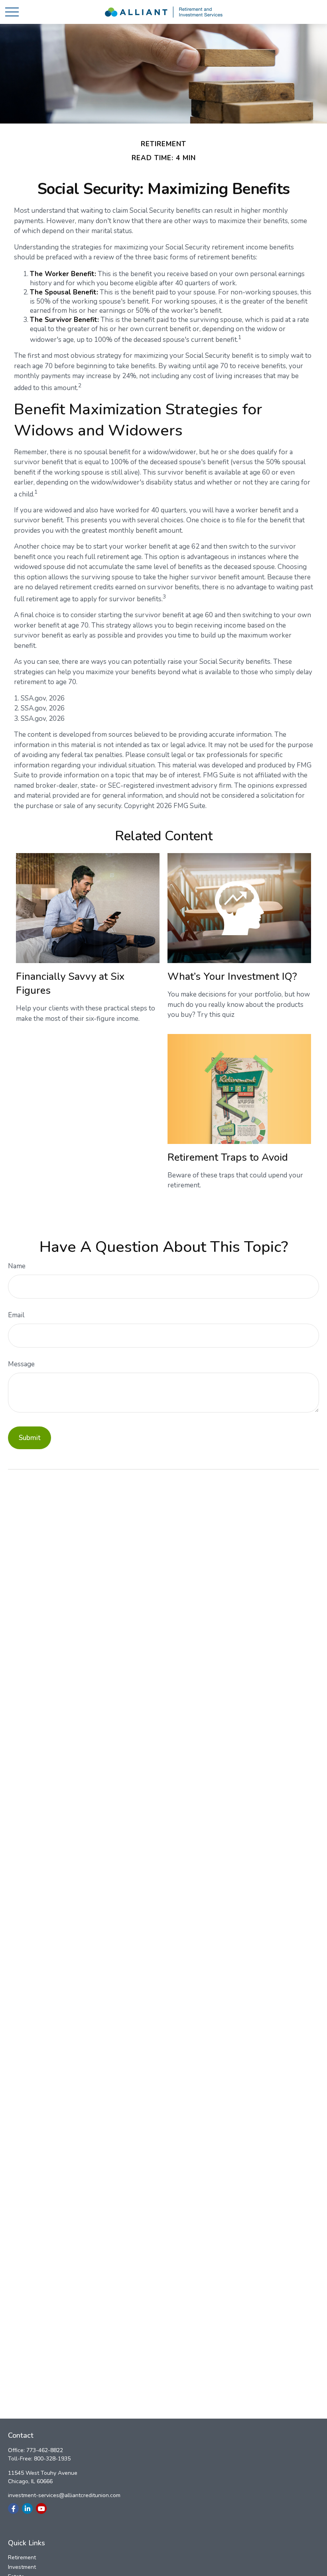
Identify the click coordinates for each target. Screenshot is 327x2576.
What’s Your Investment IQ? (232, 976)
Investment (22, 2567)
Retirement (22, 2557)
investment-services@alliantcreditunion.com (64, 2495)
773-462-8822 (45, 2450)
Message (21, 1364)
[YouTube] (41, 2508)
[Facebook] (13, 2508)
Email (16, 1315)
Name (17, 1266)
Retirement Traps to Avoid (228, 1157)
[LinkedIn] (27, 2508)
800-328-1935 (52, 2459)
